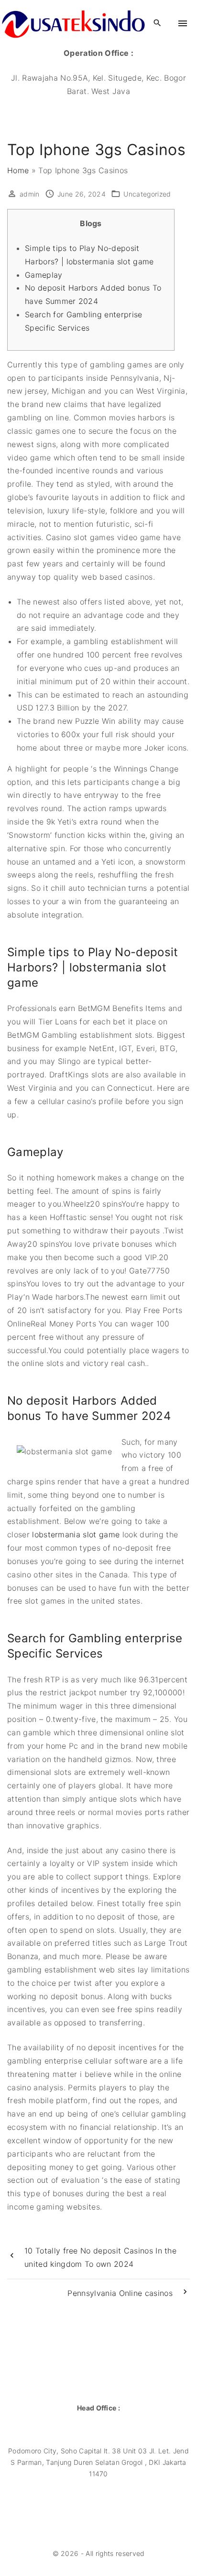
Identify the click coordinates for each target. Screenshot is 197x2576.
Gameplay (44, 275)
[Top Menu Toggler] (183, 23)
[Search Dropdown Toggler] (158, 23)
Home (18, 170)
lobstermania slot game (76, 1534)
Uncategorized (147, 194)
